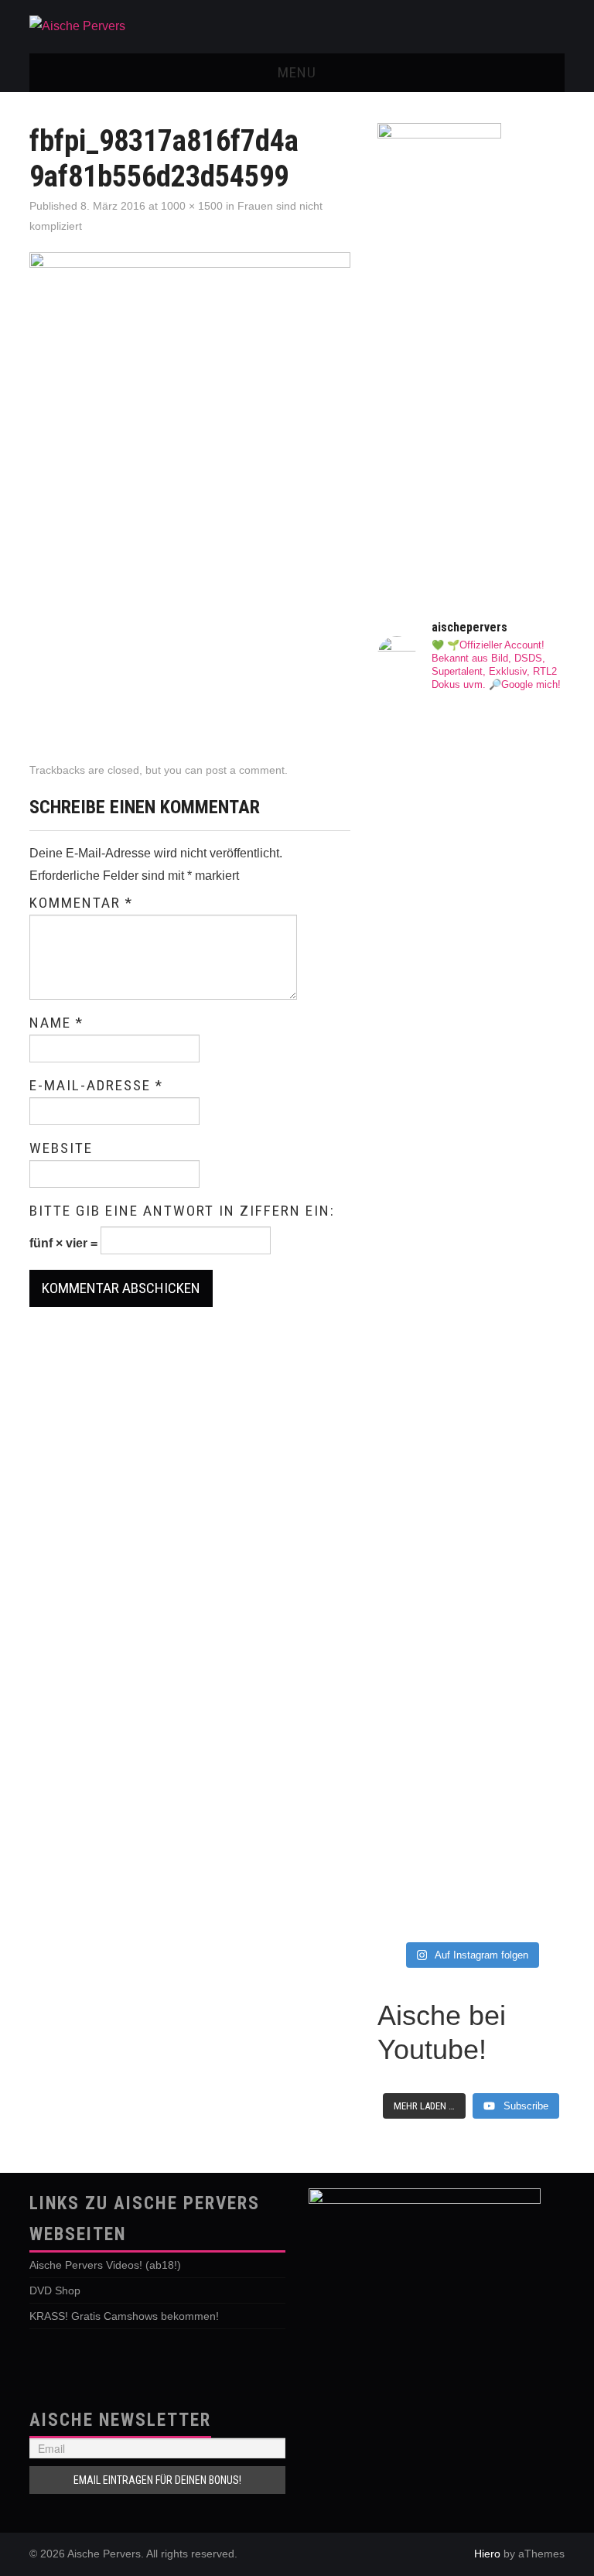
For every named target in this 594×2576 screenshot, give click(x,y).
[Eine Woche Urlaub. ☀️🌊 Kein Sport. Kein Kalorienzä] (520, 931)
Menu (297, 72)
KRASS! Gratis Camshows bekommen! (124, 2316)
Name (56, 1023)
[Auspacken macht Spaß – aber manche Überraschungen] (422, 1699)
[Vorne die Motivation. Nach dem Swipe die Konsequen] (520, 1340)
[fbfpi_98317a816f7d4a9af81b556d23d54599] (190, 492)
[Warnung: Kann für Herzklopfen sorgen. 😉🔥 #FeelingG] (422, 1290)
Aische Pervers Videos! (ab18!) (105, 2265)
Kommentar (81, 903)
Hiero (487, 2554)
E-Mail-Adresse (96, 1086)
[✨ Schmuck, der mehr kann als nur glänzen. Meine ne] (520, 1639)
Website (61, 1148)
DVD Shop (55, 2290)
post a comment (245, 770)
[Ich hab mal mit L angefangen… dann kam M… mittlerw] (422, 961)
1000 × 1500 (192, 206)
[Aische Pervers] (77, 26)
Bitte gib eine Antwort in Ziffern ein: (182, 1211)
